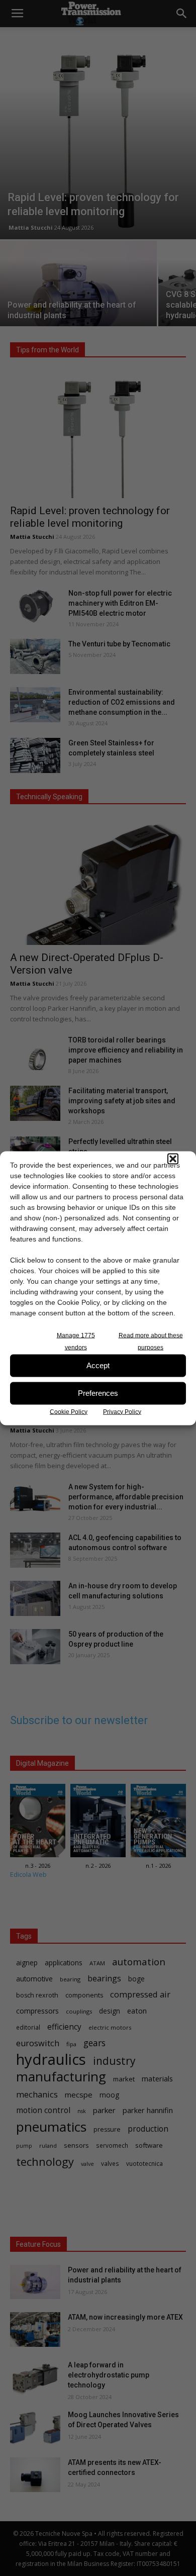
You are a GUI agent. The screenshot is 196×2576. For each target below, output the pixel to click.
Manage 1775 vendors (76, 1341)
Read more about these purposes (151, 1341)
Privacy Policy (122, 1411)
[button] (173, 1159)
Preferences (98, 1393)
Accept (98, 1365)
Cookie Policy (69, 1411)
